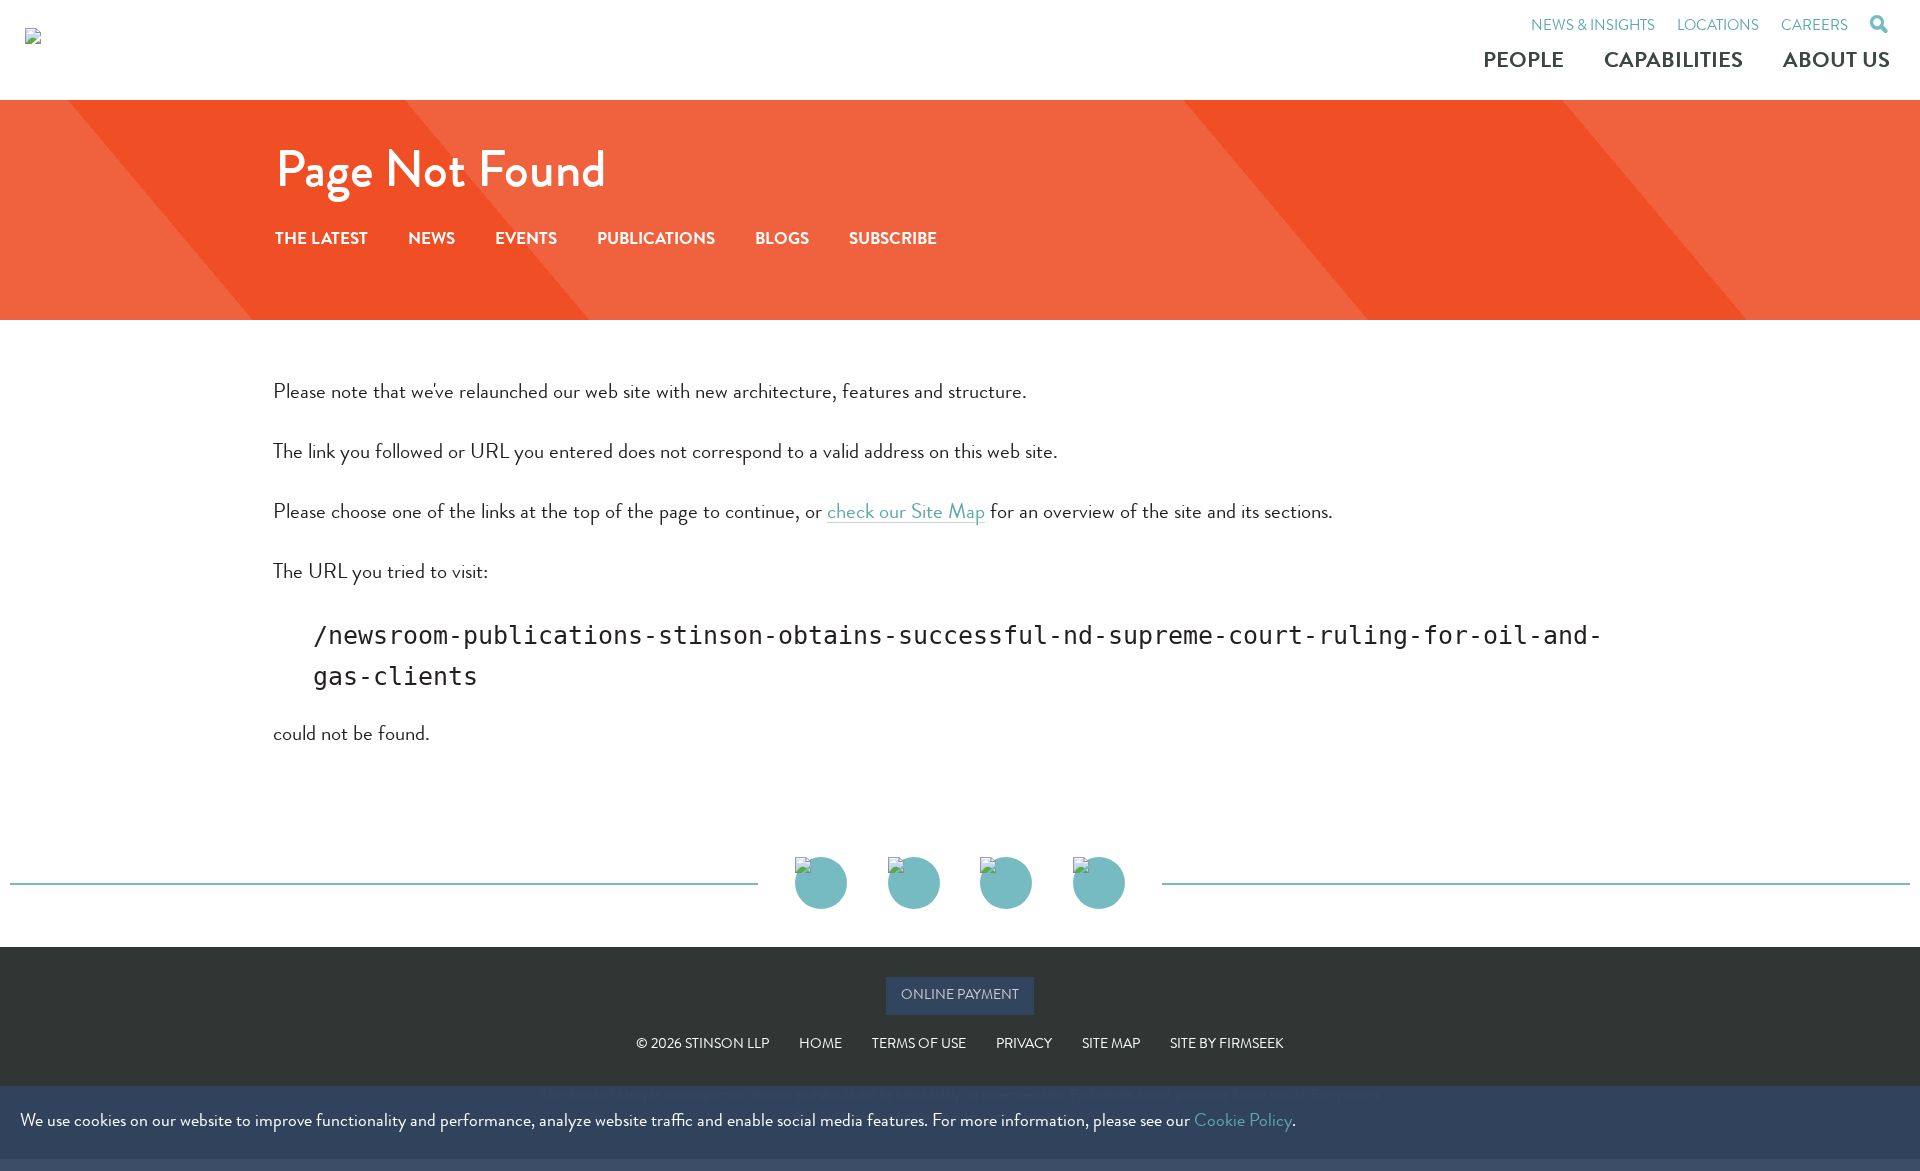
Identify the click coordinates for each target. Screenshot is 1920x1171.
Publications (656, 240)
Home (820, 1045)
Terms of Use (919, 1045)
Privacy (1024, 1045)
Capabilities (1673, 63)
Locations (1718, 27)
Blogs (782, 240)
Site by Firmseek (1227, 1045)
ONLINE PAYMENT (960, 996)
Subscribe (893, 240)
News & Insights (1593, 27)
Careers (1814, 27)
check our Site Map (906, 513)
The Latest (321, 240)
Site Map (1111, 1045)
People (1523, 63)
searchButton (1879, 27)
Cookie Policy (1243, 1122)
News (431, 240)
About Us (1836, 63)
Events (526, 240)
